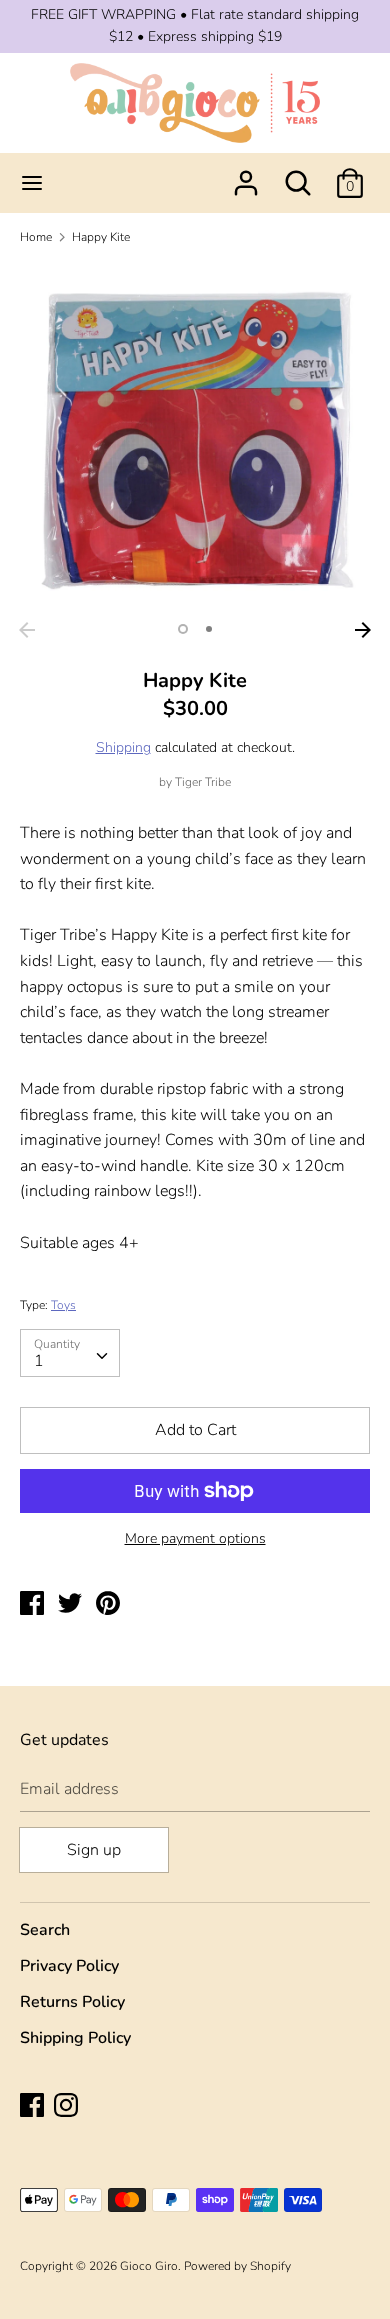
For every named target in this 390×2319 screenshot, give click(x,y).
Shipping (123, 747)
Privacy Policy (69, 1966)
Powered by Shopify (237, 2266)
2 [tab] (209, 629)
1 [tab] (183, 629)
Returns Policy (72, 2002)
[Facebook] (34, 2107)
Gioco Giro (149, 2266)
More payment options (195, 1538)
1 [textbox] (39, 1361)
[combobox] (70, 1353)
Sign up (94, 1850)
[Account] (246, 175)
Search (45, 1930)
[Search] (298, 175)
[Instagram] (68, 2107)
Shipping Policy (75, 2038)
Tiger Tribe (203, 782)
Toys (63, 1305)
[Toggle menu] (32, 183)
